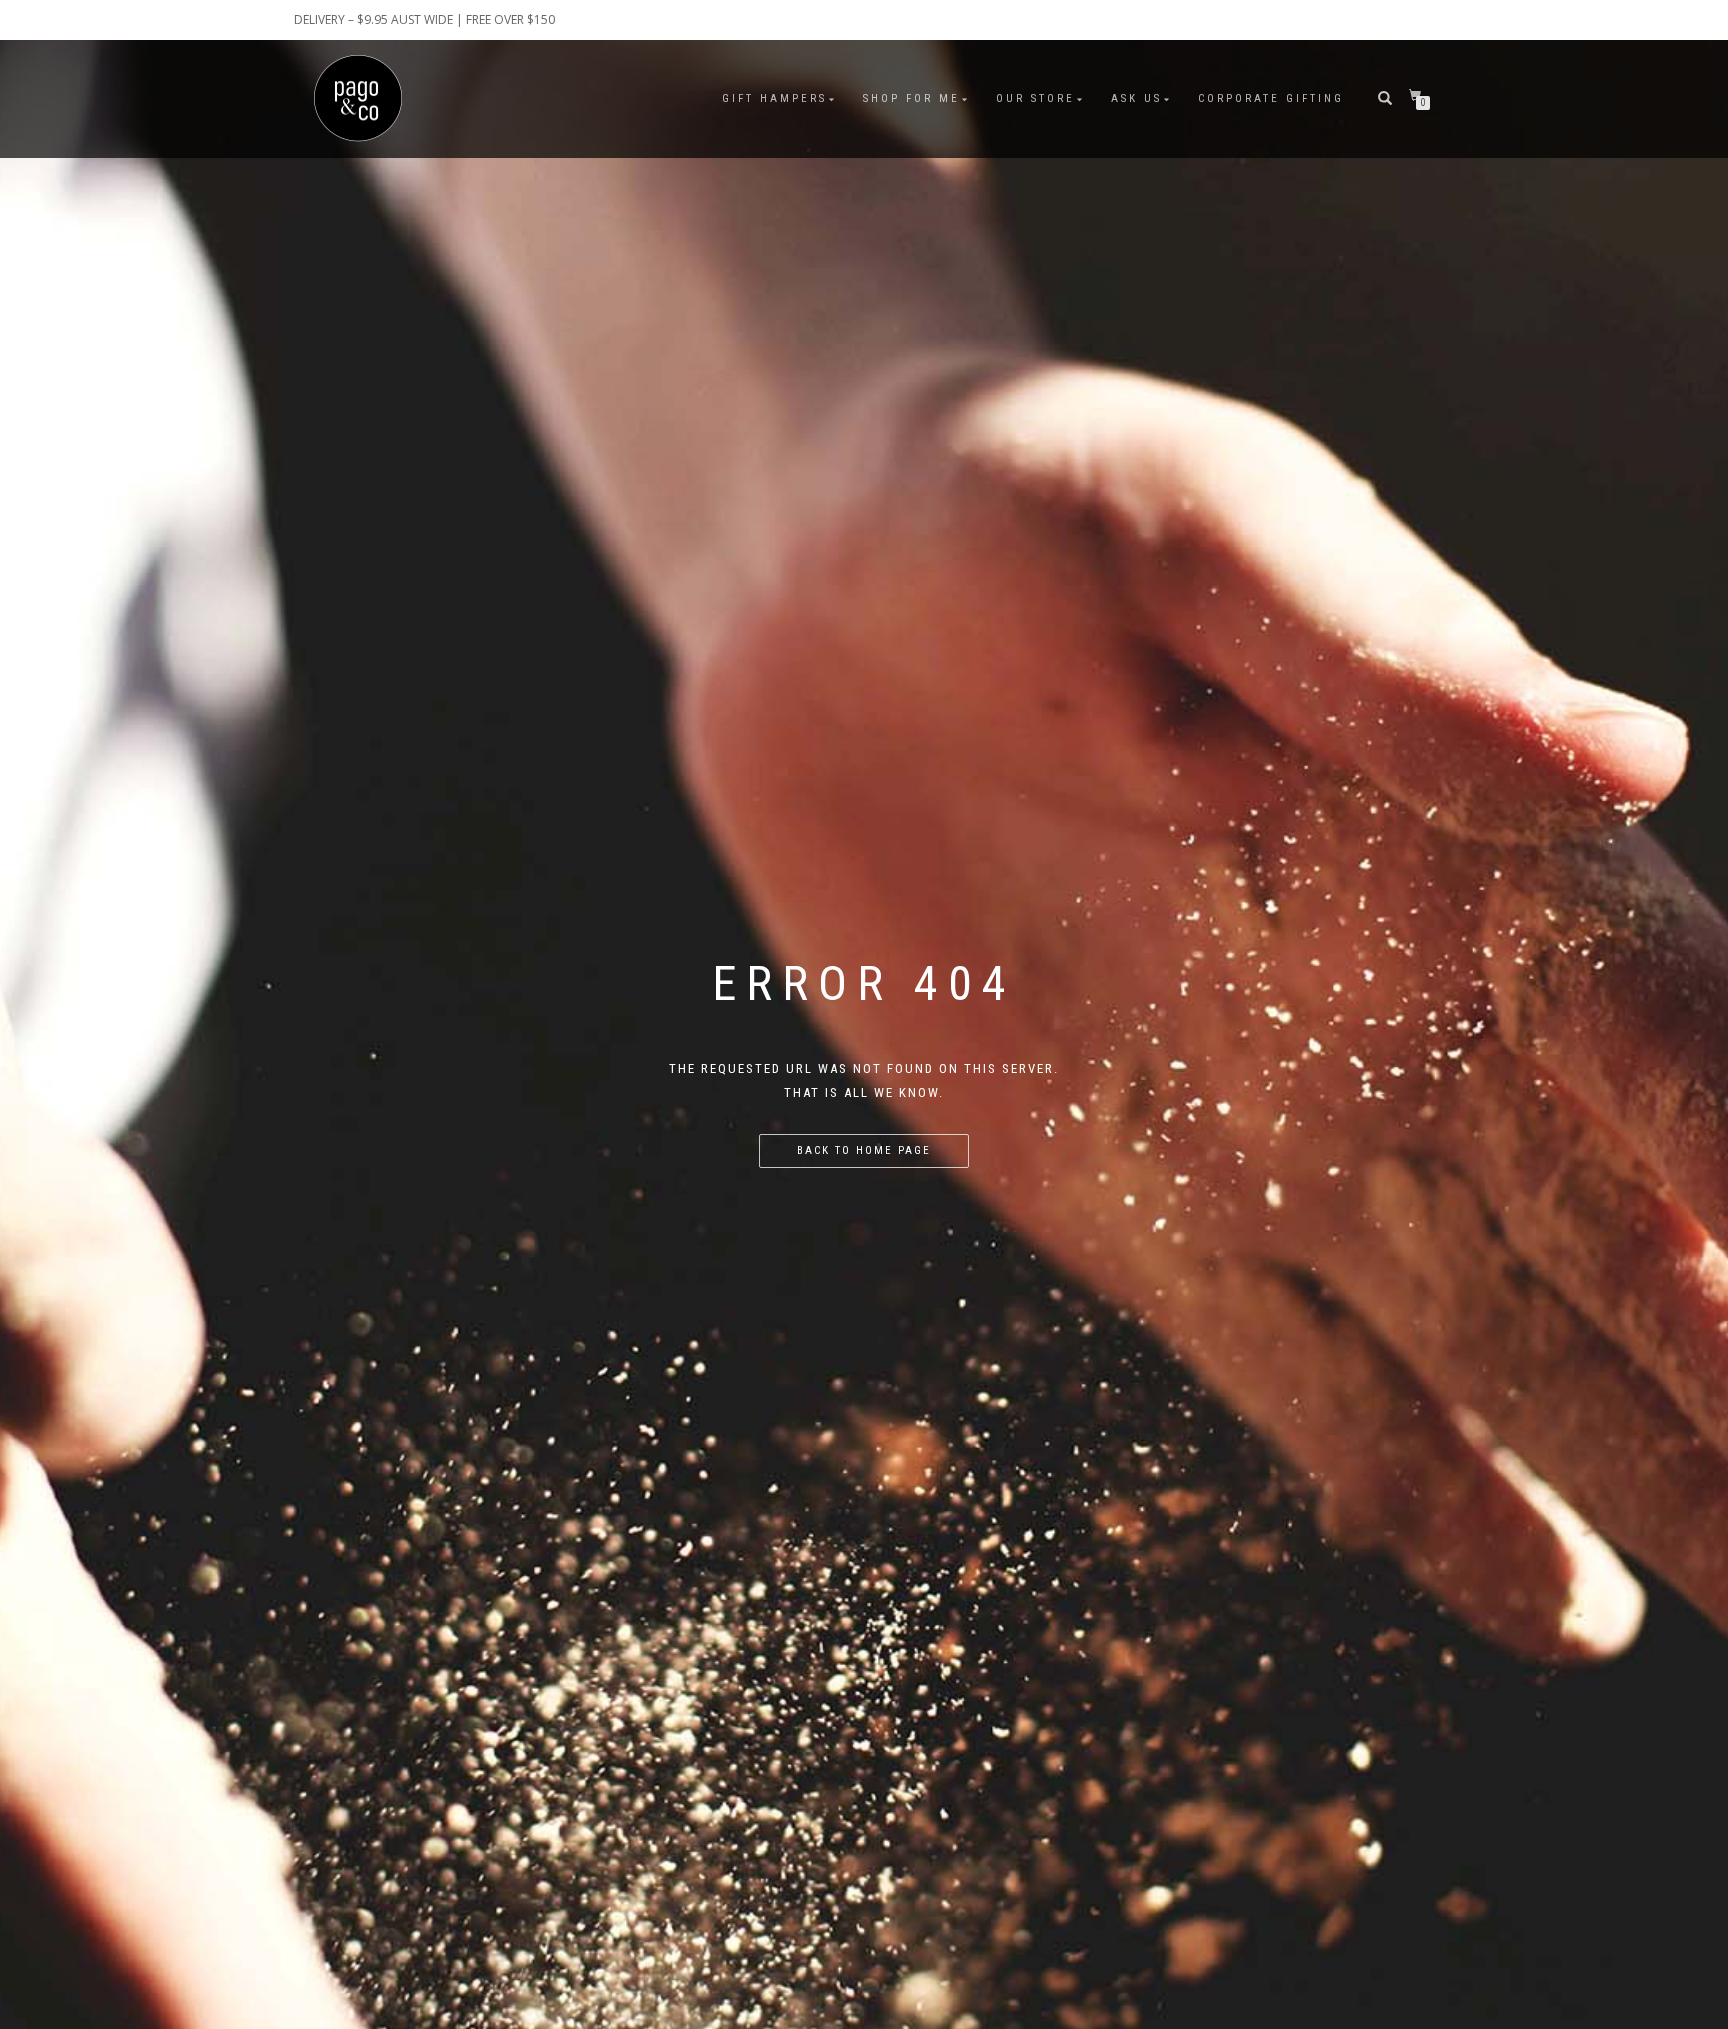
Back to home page (864, 1150)
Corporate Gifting (1271, 98)
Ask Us (1136, 98)
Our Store (1035, 98)
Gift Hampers (774, 98)
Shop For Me (911, 98)
